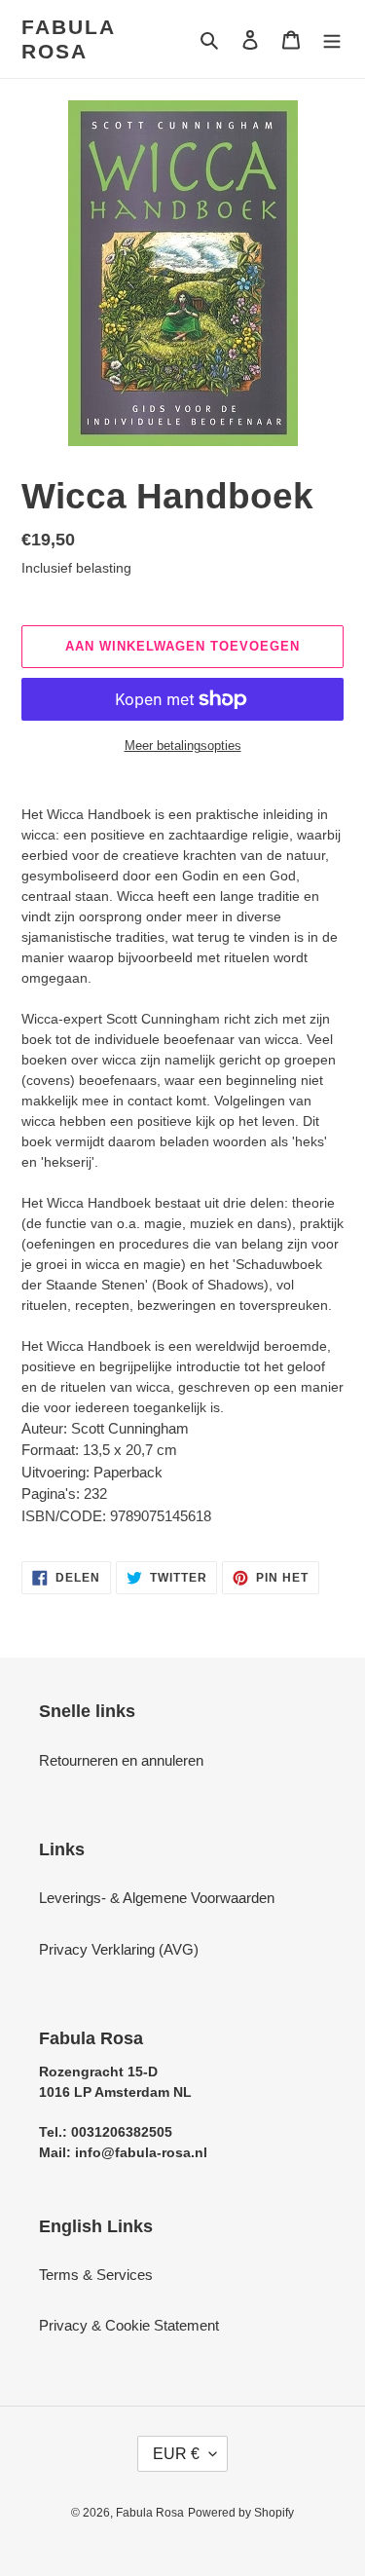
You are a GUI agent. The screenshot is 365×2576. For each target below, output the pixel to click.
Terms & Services (96, 2275)
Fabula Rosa (69, 39)
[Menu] (332, 39)
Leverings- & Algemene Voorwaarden (157, 1898)
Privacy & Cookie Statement (129, 2325)
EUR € (176, 2454)
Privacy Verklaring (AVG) (119, 1949)
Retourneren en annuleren (121, 1760)
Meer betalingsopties (183, 746)
